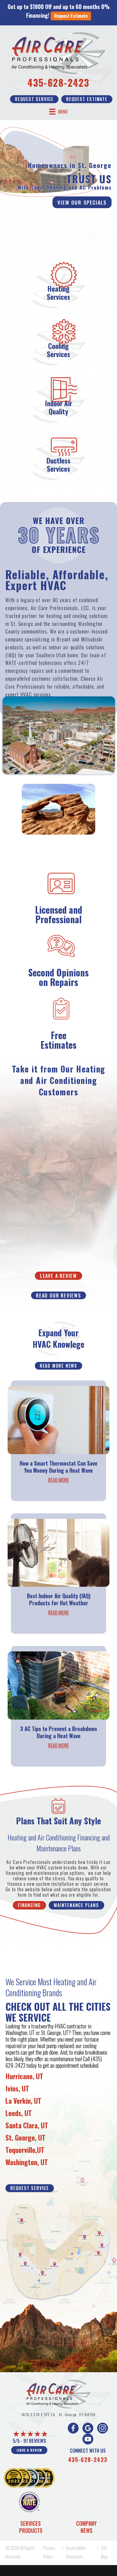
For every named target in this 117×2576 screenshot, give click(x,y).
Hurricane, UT (24, 2076)
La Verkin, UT (23, 2101)
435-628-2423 (59, 82)
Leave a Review (29, 2450)
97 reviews (35, 2441)
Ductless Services (59, 464)
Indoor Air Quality (59, 407)
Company (86, 2523)
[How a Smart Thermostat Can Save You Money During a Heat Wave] (59, 1419)
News (87, 2530)
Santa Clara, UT (27, 2125)
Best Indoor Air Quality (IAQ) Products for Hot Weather (59, 1599)
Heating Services (59, 293)
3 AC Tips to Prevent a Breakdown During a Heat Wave (59, 1732)
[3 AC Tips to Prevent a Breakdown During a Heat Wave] (59, 1685)
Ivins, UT (17, 2088)
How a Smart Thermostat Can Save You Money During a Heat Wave (59, 1467)
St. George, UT (25, 2137)
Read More (59, 1480)
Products (31, 2530)
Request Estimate (71, 16)
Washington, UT (27, 2162)
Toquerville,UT (25, 2150)
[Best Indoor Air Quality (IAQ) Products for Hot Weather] (59, 1552)
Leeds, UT (19, 2113)
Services (31, 2523)
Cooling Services (59, 350)
